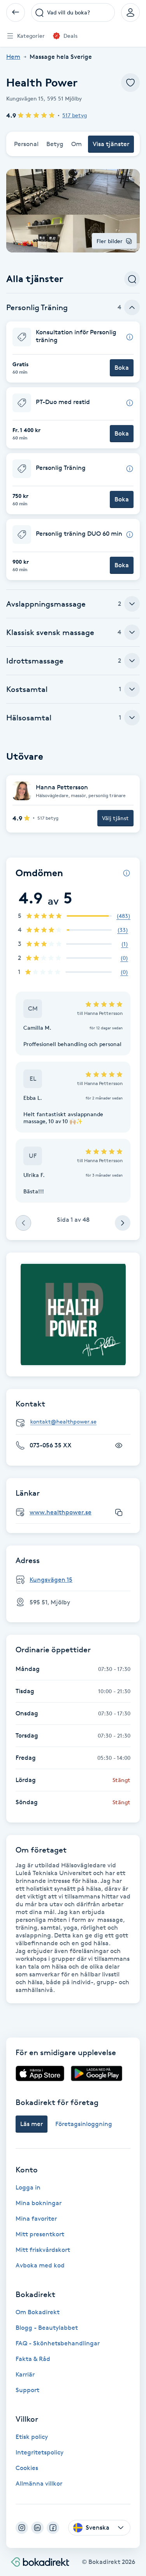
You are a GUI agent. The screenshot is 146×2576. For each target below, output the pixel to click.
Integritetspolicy (40, 2452)
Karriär (25, 2374)
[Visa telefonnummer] (119, 1445)
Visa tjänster (111, 144)
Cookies (27, 2468)
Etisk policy (32, 2437)
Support (27, 2390)
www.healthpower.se (61, 1512)
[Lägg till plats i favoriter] (130, 83)
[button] (73, 352)
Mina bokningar (39, 2203)
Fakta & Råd (33, 2359)
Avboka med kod (40, 2265)
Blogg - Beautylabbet (47, 2328)
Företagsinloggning (84, 2124)
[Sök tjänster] (132, 279)
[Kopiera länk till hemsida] (119, 1512)
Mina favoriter (36, 2219)
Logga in (28, 2187)
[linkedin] (37, 2528)
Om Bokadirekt (38, 2312)
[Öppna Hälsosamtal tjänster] (132, 718)
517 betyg (75, 115)
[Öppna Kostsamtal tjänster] (132, 689)
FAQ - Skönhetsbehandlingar (58, 2343)
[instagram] (22, 2528)
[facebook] (53, 2528)
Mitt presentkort (40, 2234)
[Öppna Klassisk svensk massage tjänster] (132, 632)
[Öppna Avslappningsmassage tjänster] (132, 604)
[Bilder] (73, 1314)
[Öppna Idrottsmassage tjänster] (132, 661)
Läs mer (32, 2124)
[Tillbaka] (16, 12)
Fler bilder (110, 241)
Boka (122, 368)
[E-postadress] (76, 1422)
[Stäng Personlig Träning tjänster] (132, 307)
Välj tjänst (115, 818)
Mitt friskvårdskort (43, 2250)
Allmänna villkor (39, 2483)
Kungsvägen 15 (51, 1580)
